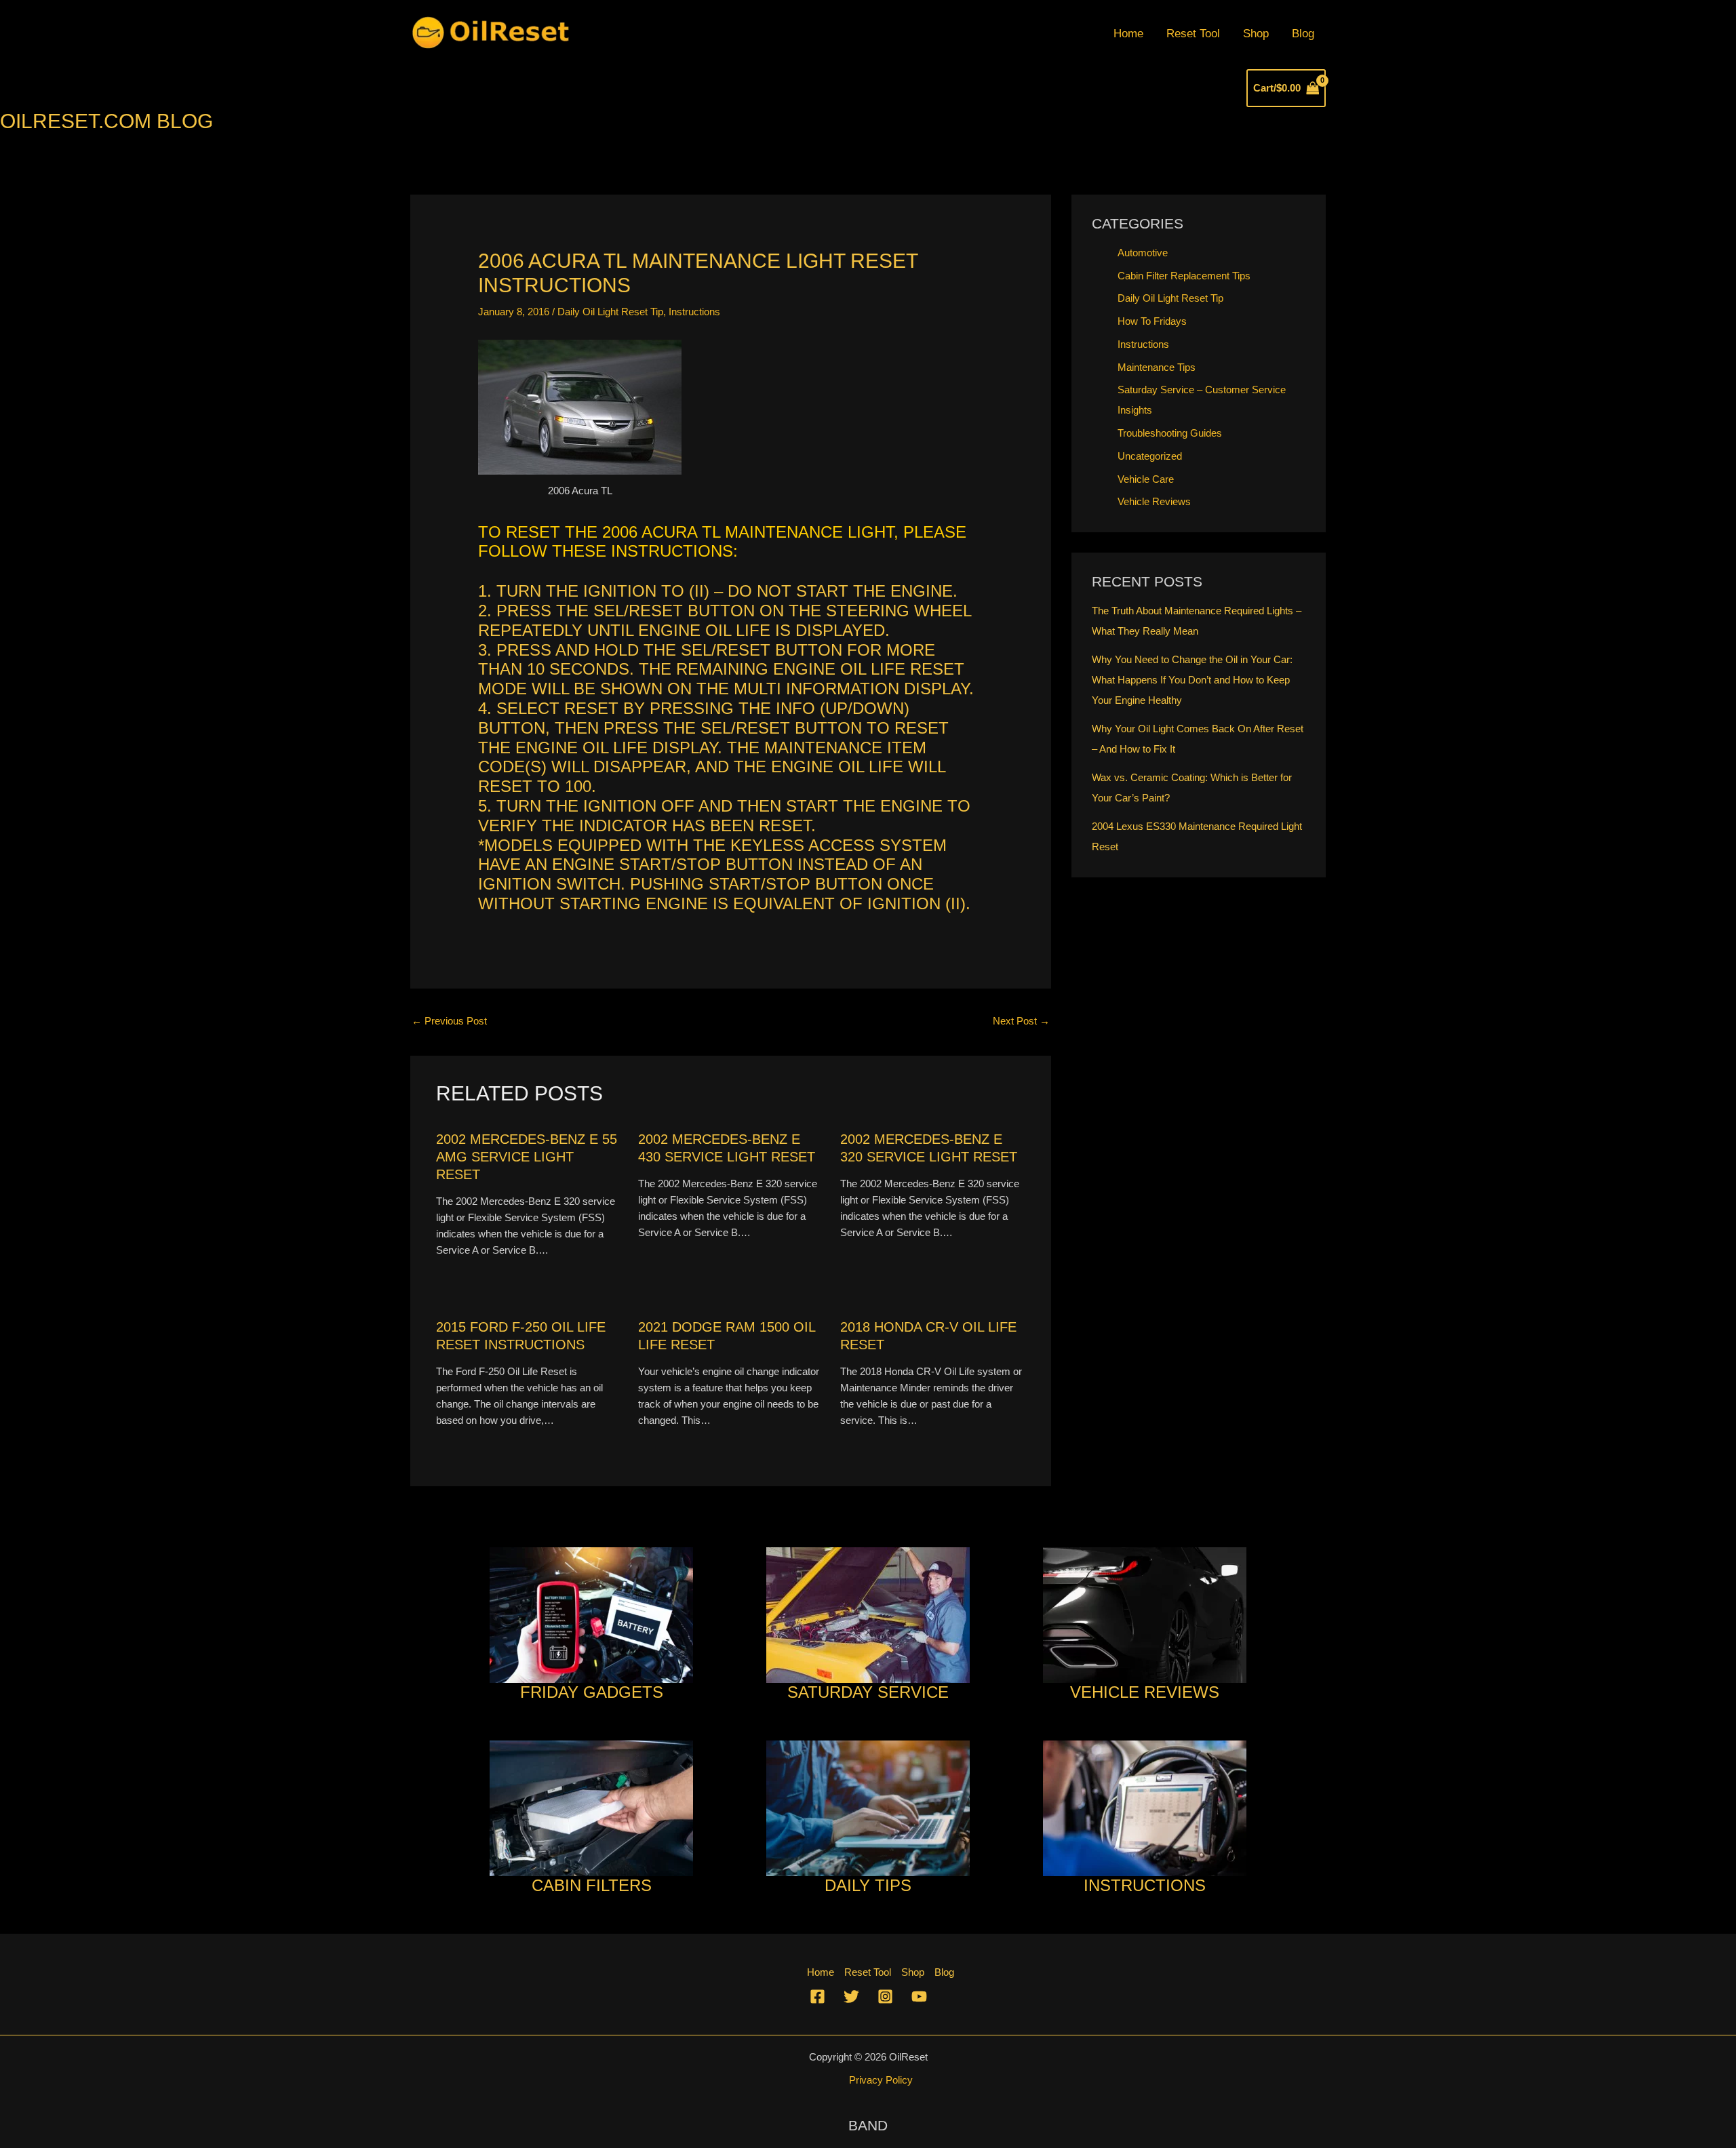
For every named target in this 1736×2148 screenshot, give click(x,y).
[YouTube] (919, 1996)
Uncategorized (1150, 456)
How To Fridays (1152, 321)
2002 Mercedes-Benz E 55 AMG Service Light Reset (527, 1157)
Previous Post (449, 1021)
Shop (1256, 34)
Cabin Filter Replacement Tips (1184, 276)
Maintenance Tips (1157, 367)
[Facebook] (817, 1996)
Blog (1303, 34)
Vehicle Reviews (1154, 501)
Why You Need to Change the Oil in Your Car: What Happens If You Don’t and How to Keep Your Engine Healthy (1192, 680)
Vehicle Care (1146, 479)
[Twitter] (851, 1996)
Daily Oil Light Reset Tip (610, 312)
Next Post (1021, 1021)
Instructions (694, 312)
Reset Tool (1193, 34)
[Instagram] (885, 1996)
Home (1128, 34)
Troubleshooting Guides (1170, 433)
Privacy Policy (881, 2080)
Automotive (1143, 253)
